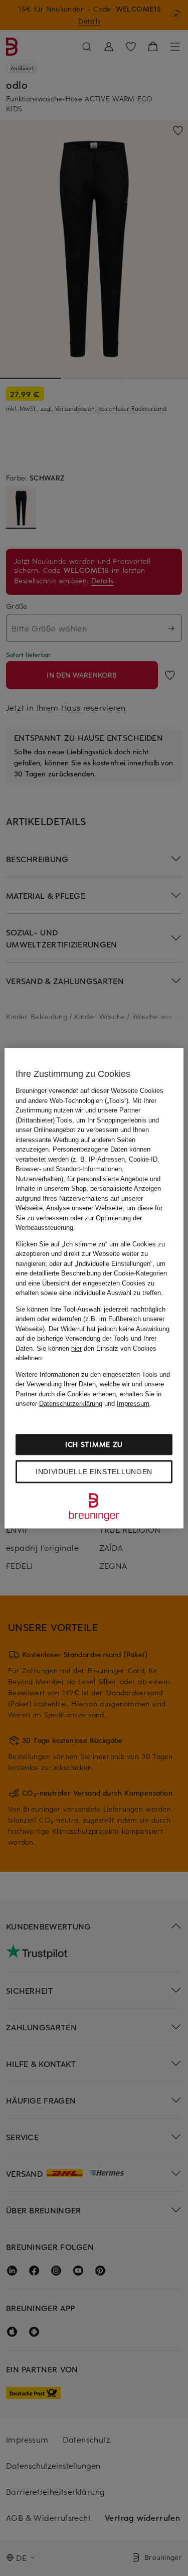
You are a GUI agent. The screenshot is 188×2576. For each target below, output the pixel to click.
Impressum (133, 1404)
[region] (94, 1288)
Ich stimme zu (94, 1444)
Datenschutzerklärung (71, 1404)
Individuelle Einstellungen (94, 1472)
